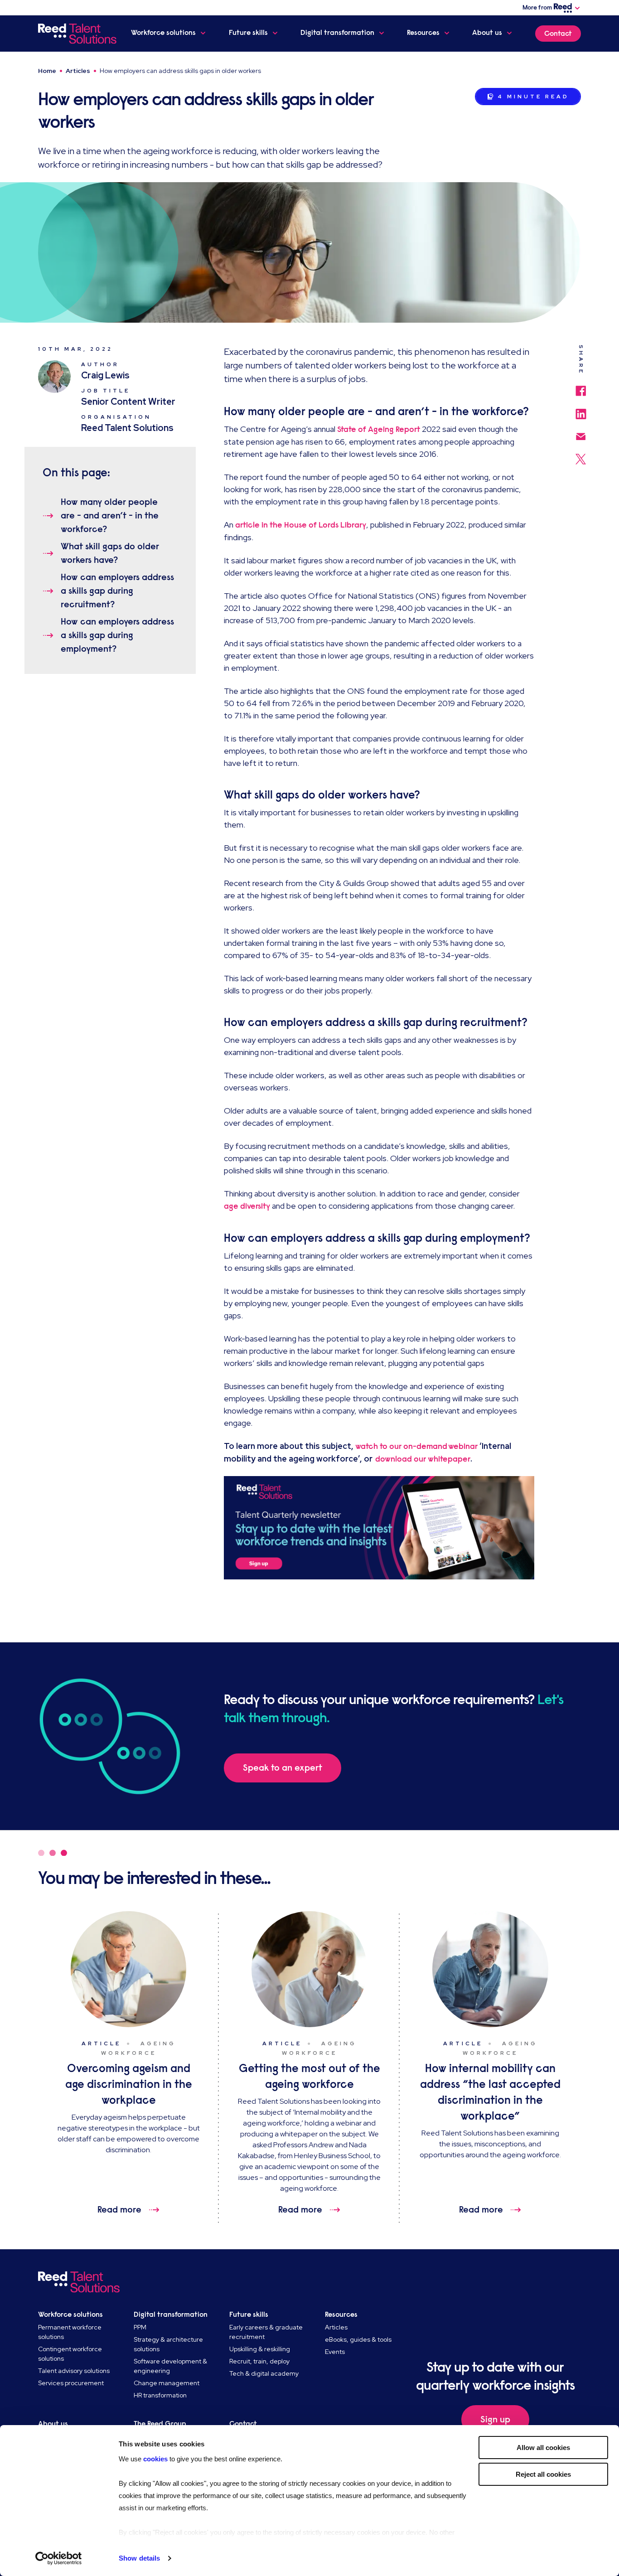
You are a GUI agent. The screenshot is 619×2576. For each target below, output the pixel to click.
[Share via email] (581, 432)
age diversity (247, 1206)
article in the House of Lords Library (301, 525)
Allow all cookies (543, 2448)
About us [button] (487, 33)
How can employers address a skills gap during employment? (117, 635)
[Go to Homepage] (77, 34)
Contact (558, 34)
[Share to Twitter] (581, 455)
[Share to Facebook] (581, 386)
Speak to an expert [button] (283, 1768)
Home (47, 71)
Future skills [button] (248, 33)
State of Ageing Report (379, 429)
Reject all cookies (543, 2474)
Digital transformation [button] (337, 33)
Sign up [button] (495, 2419)
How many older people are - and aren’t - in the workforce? (110, 516)
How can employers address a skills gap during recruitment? (117, 591)
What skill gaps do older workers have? (110, 553)
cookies (156, 2459)
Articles (78, 71)
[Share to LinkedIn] (581, 410)
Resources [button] (423, 33)
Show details (139, 2558)
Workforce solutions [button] (163, 33)
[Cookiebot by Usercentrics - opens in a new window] (59, 2558)
